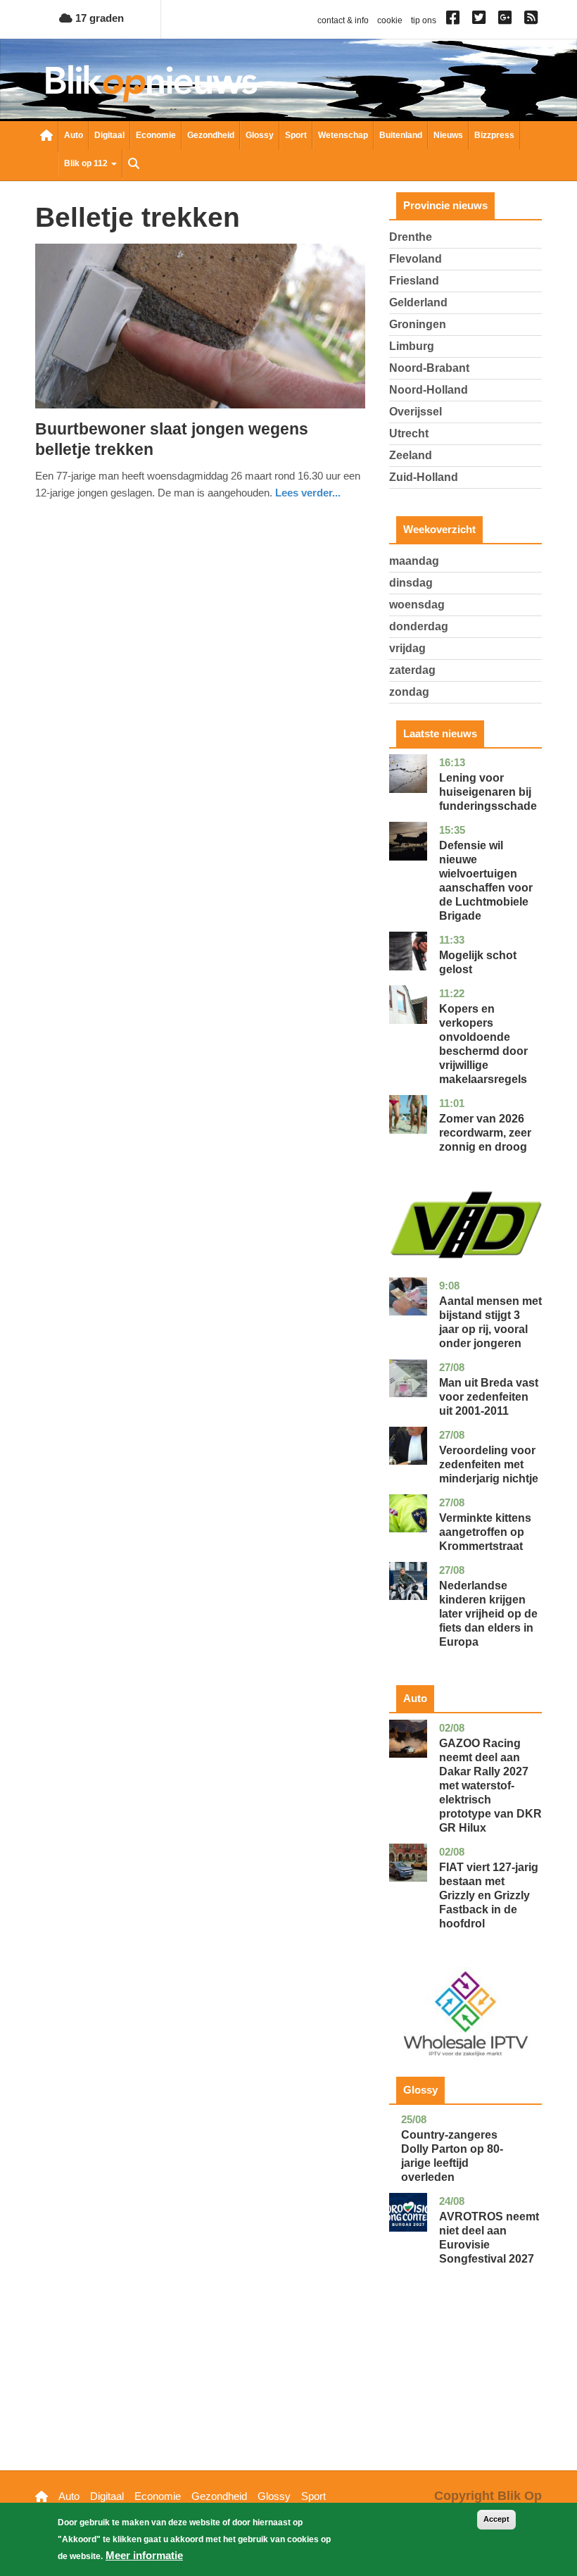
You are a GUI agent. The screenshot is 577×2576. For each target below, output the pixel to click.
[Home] (151, 83)
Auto (74, 135)
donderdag (419, 626)
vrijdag (407, 648)
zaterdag (412, 670)
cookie (390, 20)
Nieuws (448, 135)
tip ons (424, 20)
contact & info (343, 20)
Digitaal (109, 135)
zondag (409, 692)
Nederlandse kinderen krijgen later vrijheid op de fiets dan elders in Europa (488, 1614)
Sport (296, 135)
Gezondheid (211, 135)
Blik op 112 (87, 163)
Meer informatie (144, 2555)
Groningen (418, 324)
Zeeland (411, 455)
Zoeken (134, 165)
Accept (496, 2519)
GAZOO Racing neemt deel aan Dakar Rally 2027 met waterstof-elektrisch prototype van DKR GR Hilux (490, 1786)
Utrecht (409, 433)
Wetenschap (343, 135)
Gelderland (418, 302)
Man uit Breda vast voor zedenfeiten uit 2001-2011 (489, 1397)
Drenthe (411, 237)
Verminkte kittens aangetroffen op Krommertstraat (485, 1532)
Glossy (260, 135)
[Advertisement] (465, 2389)
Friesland (414, 281)
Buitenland (401, 135)
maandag (414, 561)
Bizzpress (494, 135)
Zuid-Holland (424, 477)
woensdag (417, 605)
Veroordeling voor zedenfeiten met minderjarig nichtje (489, 1464)
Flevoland (416, 259)
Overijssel (416, 412)
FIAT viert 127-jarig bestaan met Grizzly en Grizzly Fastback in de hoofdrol (489, 1895)
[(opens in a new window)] (455, 20)
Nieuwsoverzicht (46, 137)
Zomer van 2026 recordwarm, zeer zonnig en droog (485, 1133)
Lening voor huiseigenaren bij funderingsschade (488, 792)
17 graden (98, 18)
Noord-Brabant (429, 368)
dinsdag (411, 583)
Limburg (412, 346)
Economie (156, 135)
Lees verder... (308, 493)
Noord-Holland (429, 390)
